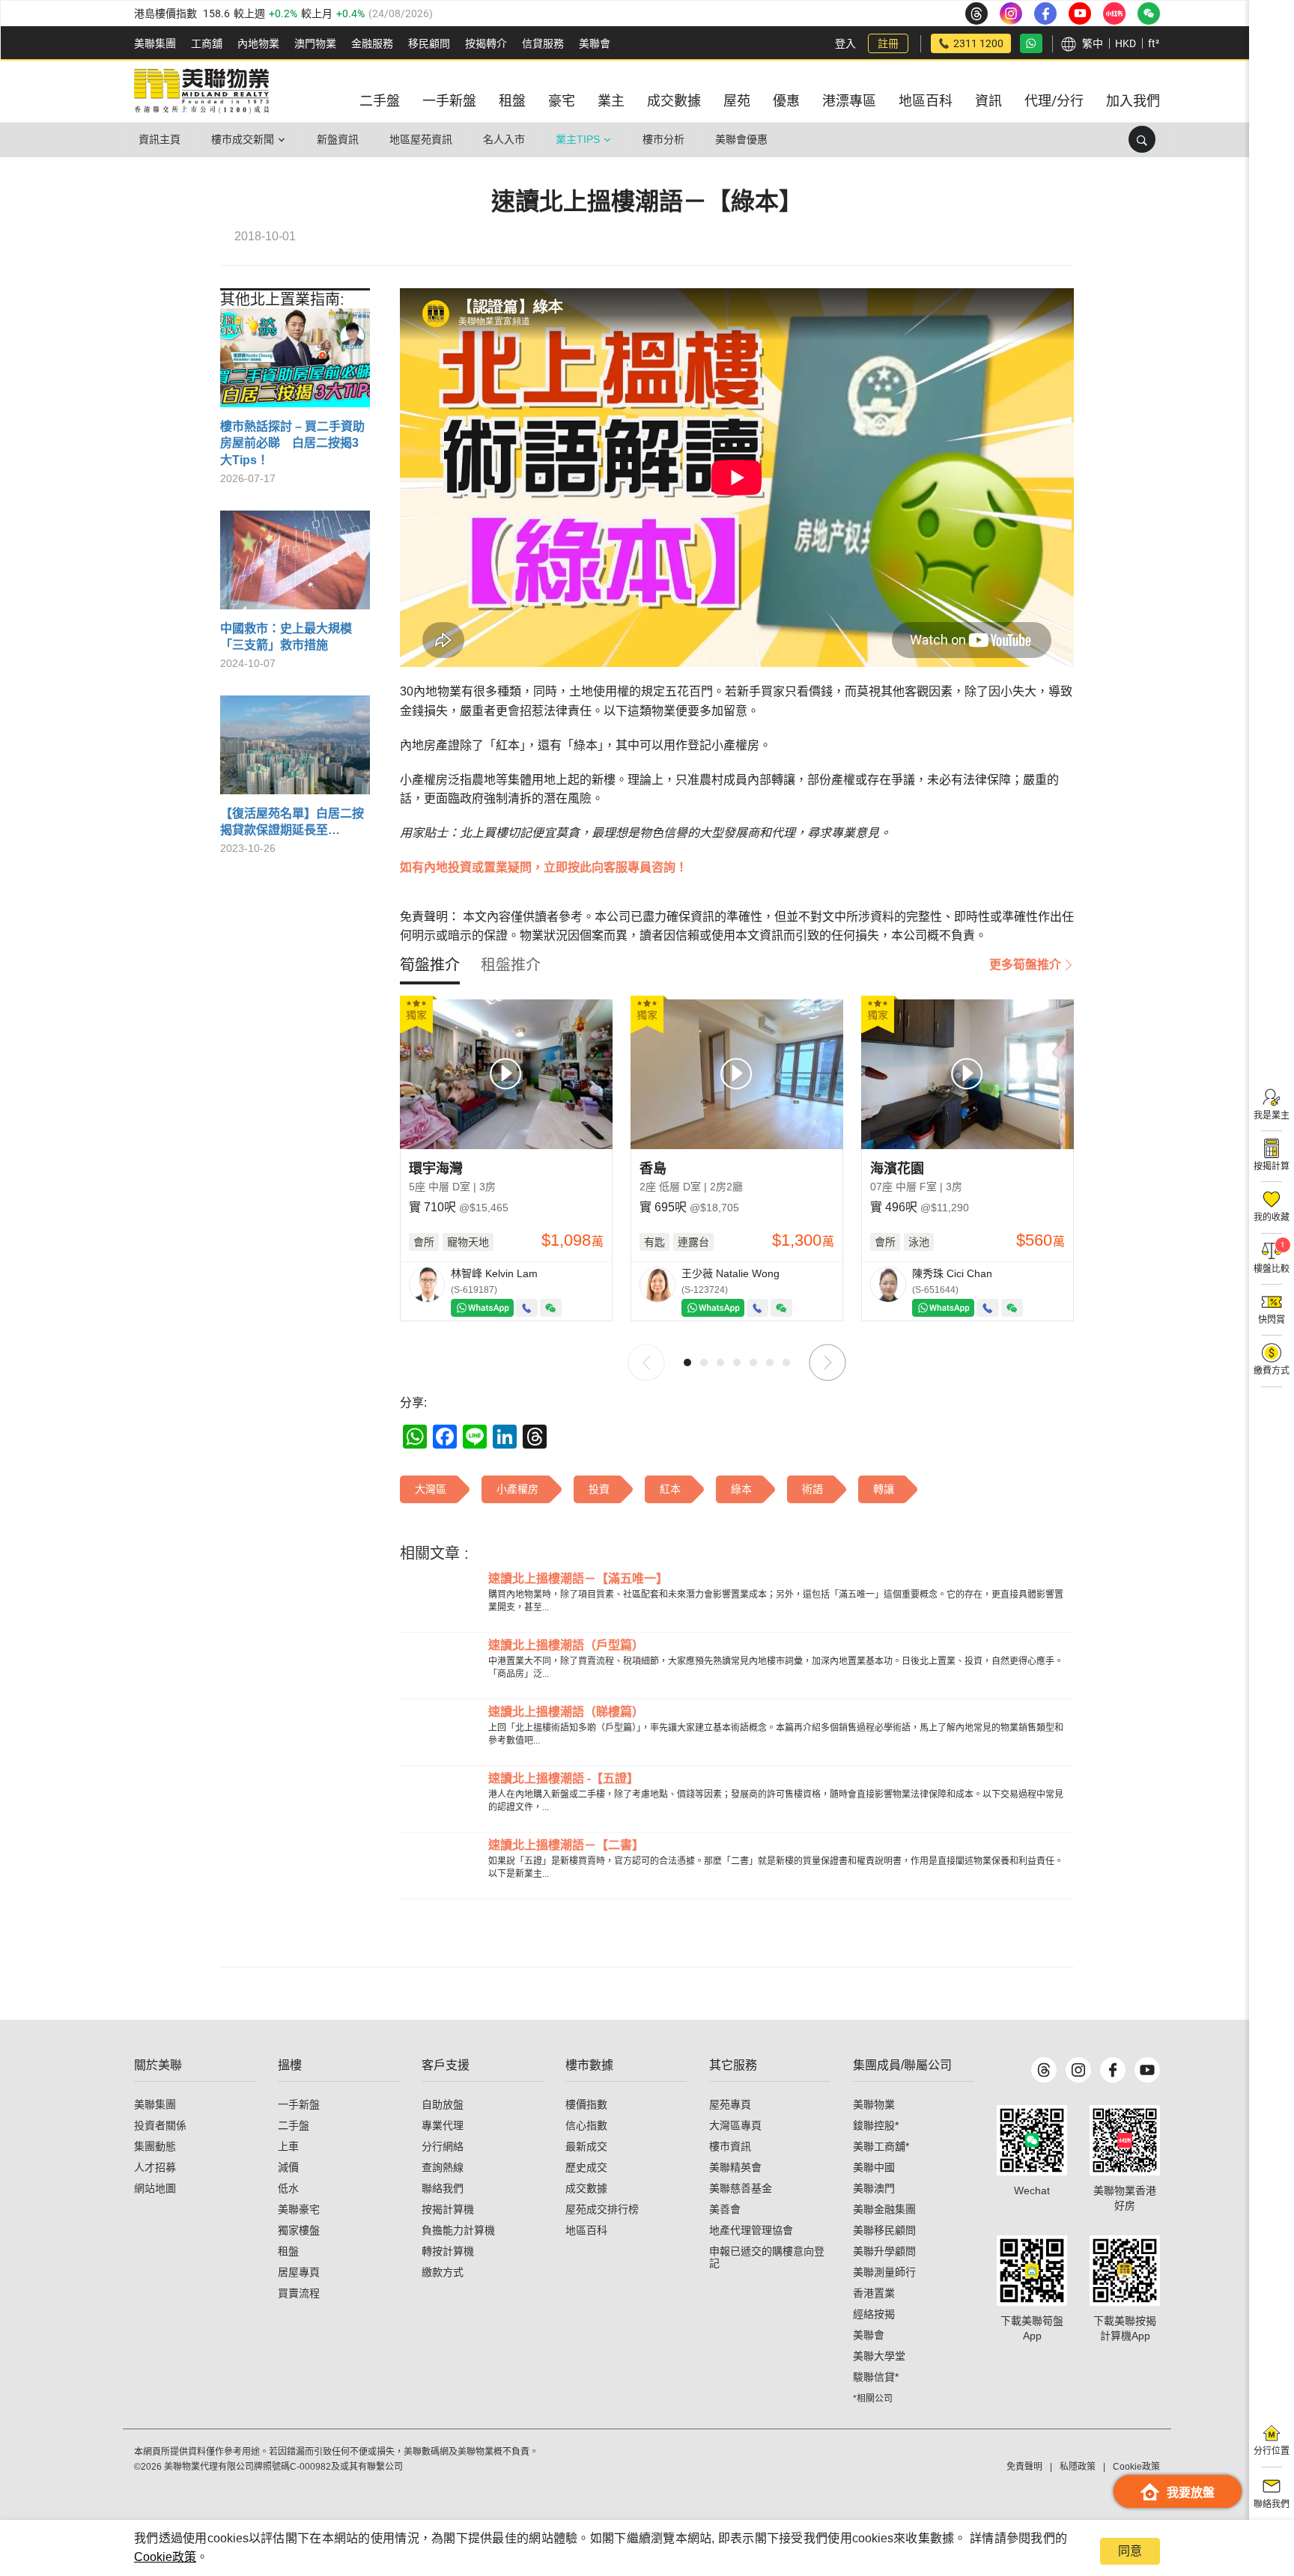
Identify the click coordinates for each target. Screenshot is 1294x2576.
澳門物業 (315, 43)
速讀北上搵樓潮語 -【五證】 (564, 1778)
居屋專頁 (299, 2272)
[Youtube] (1147, 2070)
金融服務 (372, 43)
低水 (288, 2188)
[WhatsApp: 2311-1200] (1031, 43)
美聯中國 (874, 2167)
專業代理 (443, 2125)
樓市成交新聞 (243, 139)
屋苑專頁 (730, 2104)
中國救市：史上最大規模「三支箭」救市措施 (286, 637)
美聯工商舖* (881, 2146)
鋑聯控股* (876, 2125)
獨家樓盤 (299, 2230)
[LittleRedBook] (1125, 2140)
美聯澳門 (874, 2188)
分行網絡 (443, 2146)
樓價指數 (586, 2104)
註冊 (888, 43)
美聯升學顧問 (884, 2251)
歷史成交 (586, 2167)
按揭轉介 (486, 43)
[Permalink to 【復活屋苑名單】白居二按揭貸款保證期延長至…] (295, 750)
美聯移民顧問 (884, 2230)
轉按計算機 (448, 2251)
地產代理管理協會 (751, 2230)
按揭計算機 (448, 2209)
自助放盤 (443, 2104)
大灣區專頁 (735, 2125)
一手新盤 (299, 2104)
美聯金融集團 (884, 2209)
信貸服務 (543, 43)
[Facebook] (1113, 2070)
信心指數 (586, 2125)
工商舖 (207, 43)
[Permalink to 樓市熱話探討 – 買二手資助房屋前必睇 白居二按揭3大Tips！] (295, 363)
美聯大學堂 (879, 2356)
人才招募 (155, 2167)
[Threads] (1044, 2070)
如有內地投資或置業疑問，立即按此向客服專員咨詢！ (544, 867)
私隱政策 (1078, 2467)
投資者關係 (160, 2125)
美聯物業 (874, 2104)
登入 (845, 43)
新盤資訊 (338, 139)
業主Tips (578, 139)
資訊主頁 (160, 139)
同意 (1130, 2551)
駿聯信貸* (876, 2377)
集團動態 (155, 2146)
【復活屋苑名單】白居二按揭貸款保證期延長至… (292, 822)
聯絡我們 (443, 2188)
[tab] (430, 965)
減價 (288, 2167)
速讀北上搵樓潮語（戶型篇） (566, 1645)
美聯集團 (155, 43)
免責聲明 (1024, 2467)
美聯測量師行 (884, 2272)
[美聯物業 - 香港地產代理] (201, 91)
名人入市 (504, 139)
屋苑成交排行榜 (602, 2209)
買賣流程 (299, 2293)
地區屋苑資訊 (421, 139)
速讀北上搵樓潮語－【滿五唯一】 (578, 1578)
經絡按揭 (874, 2314)
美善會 (725, 2209)
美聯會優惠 (741, 139)
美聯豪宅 (299, 2209)
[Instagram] (1078, 2070)
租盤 (288, 2251)
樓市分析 (663, 139)
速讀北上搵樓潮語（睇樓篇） (566, 1712)
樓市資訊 (730, 2146)
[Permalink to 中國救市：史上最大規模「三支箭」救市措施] (295, 566)
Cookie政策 (165, 2557)
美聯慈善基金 (741, 2188)
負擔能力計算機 (458, 2230)
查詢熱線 (443, 2167)
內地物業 (258, 43)
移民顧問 (429, 43)
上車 (288, 2146)
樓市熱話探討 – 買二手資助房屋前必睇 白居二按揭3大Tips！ (292, 443)
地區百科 (586, 2230)
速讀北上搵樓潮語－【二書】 (566, 1845)
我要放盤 (1191, 2493)
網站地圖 (155, 2188)
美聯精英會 (735, 2167)
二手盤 (294, 2125)
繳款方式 (443, 2272)
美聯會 (595, 43)
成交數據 (586, 2188)
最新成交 (586, 2146)
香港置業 (874, 2293)
